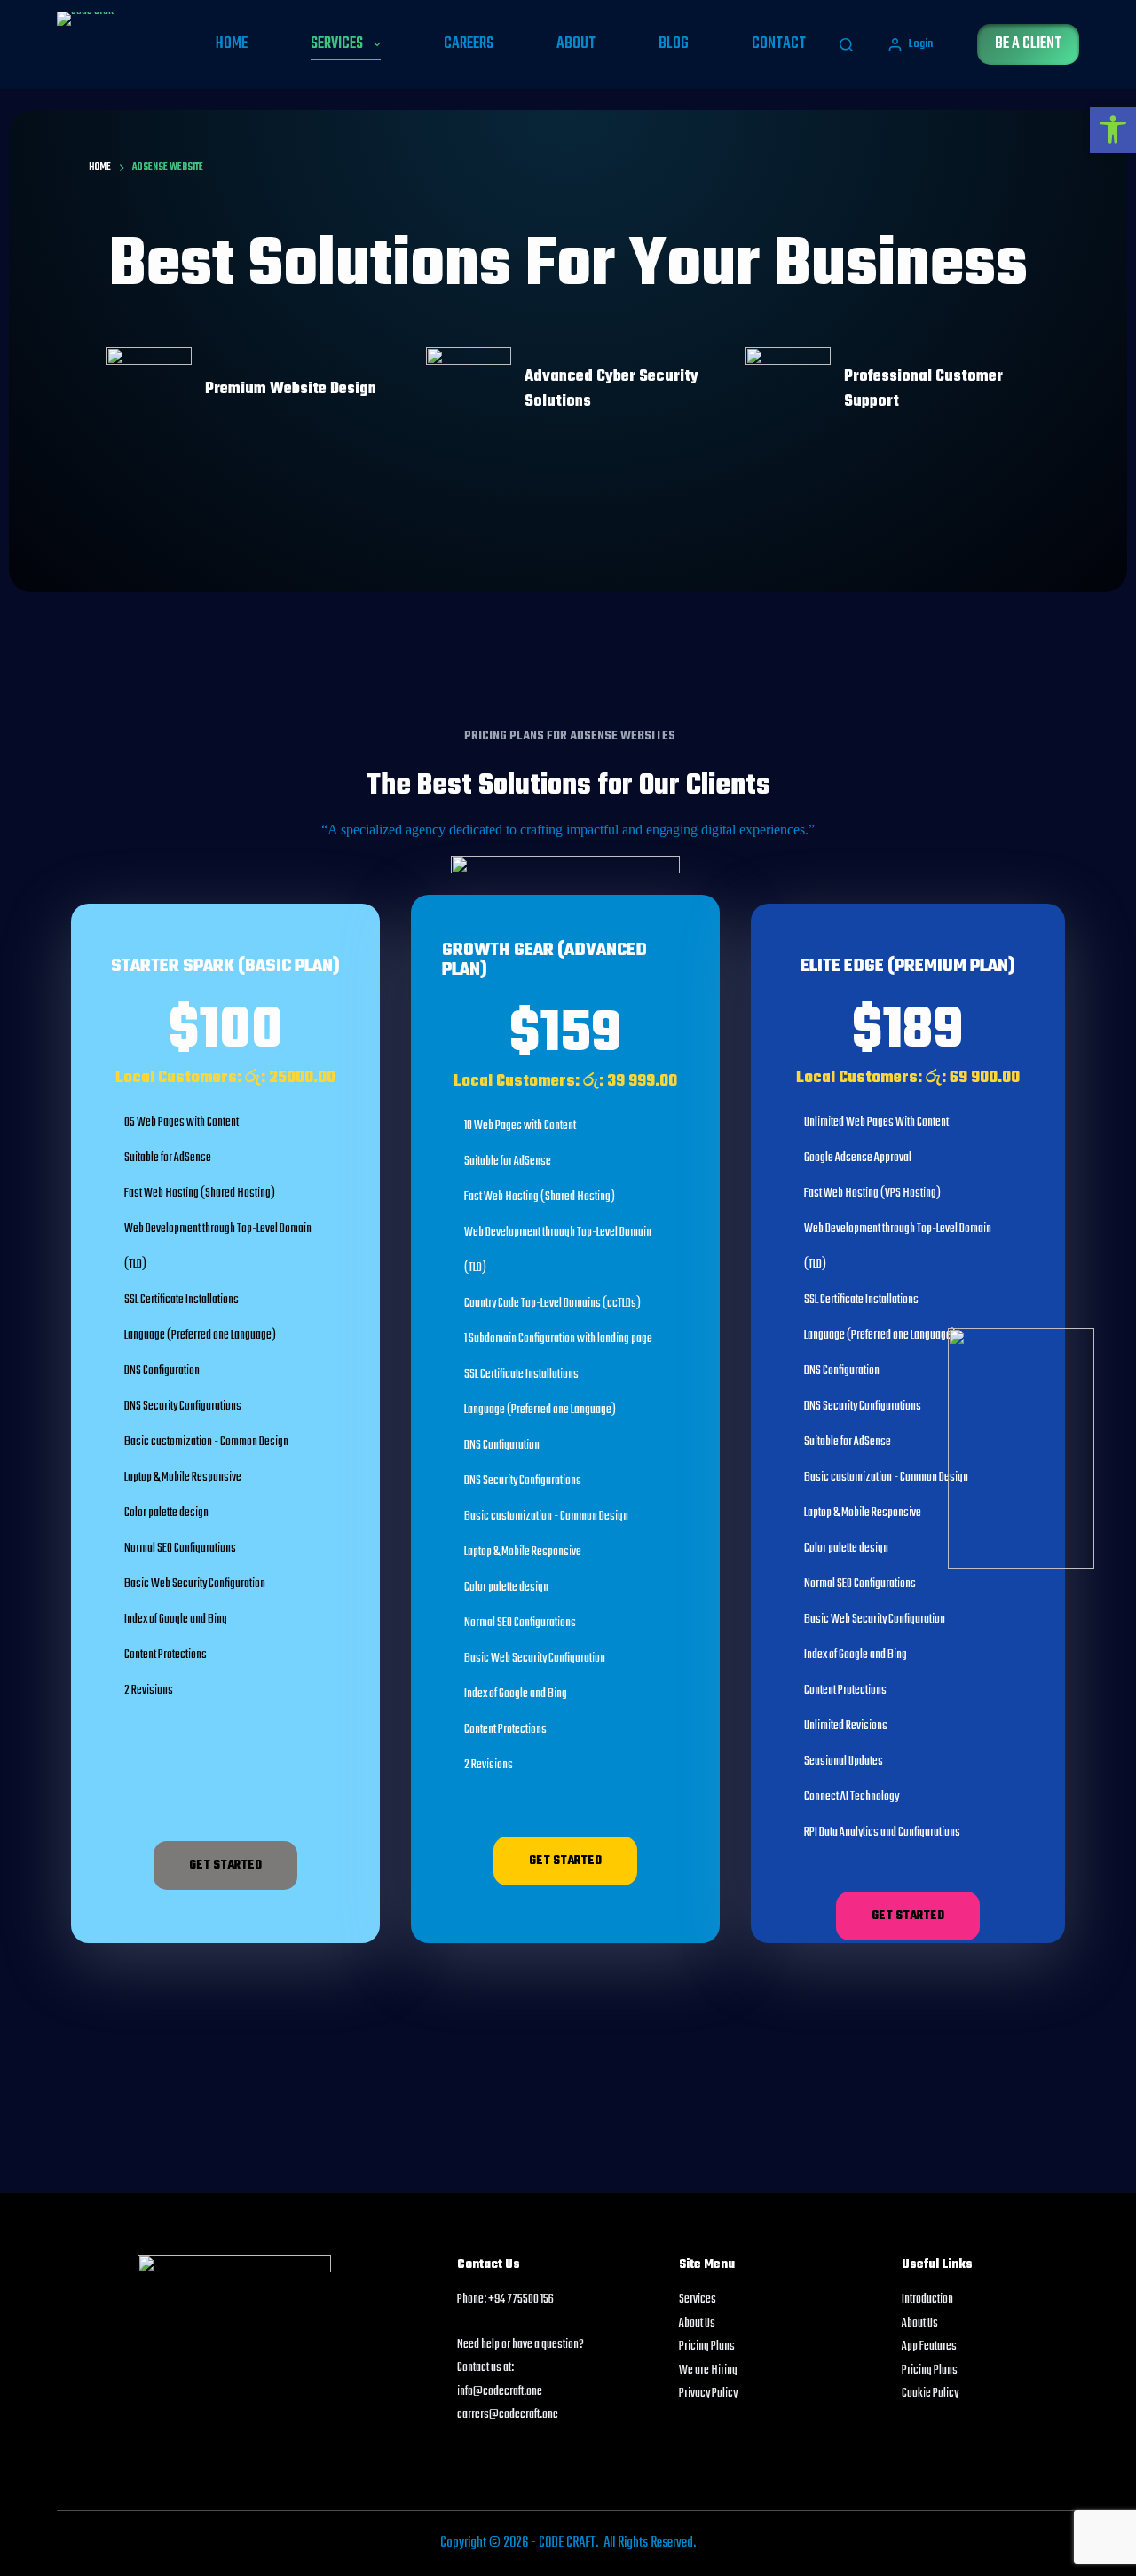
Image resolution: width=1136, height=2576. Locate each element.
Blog (674, 44)
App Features (929, 2347)
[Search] (846, 45)
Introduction (927, 2299)
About (576, 44)
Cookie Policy (930, 2394)
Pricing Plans (707, 2347)
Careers (469, 44)
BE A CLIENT (1028, 44)
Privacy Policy (708, 2394)
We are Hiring (708, 2371)
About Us (697, 2323)
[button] (1113, 130)
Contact (779, 44)
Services (337, 44)
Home (232, 44)
